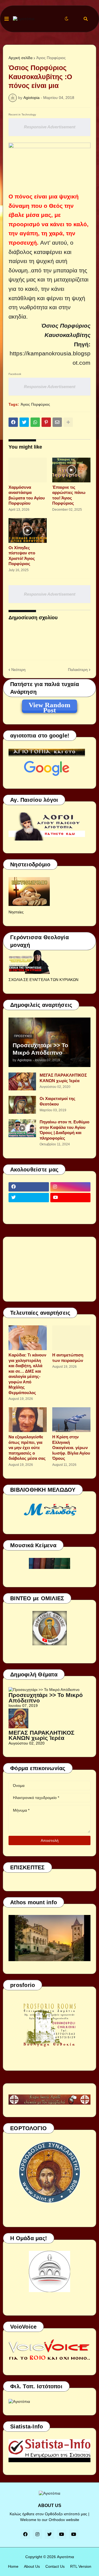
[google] (29, 1208)
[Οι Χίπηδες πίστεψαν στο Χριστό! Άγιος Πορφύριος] (28, 530)
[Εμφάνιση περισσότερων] (68, 422)
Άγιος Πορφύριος (51, 58)
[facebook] (29, 1187)
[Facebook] (13, 422)
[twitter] (29, 1198)
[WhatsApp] (35, 422)
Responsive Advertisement (50, 127)
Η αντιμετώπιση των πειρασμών (68, 1358)
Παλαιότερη (78, 670)
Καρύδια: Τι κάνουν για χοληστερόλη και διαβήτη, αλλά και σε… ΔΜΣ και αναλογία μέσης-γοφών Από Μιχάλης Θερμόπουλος (27, 1374)
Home (13, 2566)
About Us (32, 2566)
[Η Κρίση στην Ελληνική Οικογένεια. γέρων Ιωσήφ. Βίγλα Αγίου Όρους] (71, 1420)
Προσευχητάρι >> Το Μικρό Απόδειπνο (40, 1049)
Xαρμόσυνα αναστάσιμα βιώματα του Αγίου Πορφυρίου (27, 495)
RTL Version (81, 2566)
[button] (7, 19)
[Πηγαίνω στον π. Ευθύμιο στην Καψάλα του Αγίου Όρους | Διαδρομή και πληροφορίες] (22, 1128)
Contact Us (55, 2566)
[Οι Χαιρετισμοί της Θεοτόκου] (22, 1105)
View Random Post (50, 706)
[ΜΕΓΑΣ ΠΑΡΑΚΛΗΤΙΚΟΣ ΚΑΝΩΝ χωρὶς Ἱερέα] (22, 1081)
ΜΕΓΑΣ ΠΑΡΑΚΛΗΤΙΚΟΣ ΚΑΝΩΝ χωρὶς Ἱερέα (63, 1078)
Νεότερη (18, 670)
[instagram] (71, 1187)
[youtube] (71, 1198)
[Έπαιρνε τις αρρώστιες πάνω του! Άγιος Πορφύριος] (71, 470)
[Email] (57, 422)
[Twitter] (24, 422)
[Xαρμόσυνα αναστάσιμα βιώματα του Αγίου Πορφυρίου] (28, 470)
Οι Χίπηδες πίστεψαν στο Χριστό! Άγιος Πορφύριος (22, 556)
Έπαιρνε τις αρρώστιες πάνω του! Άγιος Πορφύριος (69, 495)
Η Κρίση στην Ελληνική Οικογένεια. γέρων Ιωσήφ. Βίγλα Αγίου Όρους (71, 1448)
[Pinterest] (46, 422)
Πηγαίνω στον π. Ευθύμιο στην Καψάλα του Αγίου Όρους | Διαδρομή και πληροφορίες (64, 1130)
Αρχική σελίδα (20, 58)
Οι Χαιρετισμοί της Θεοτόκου (57, 1101)
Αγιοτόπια (65, 2557)
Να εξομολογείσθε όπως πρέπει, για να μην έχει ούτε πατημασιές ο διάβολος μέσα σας (27, 1448)
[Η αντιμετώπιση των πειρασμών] (71, 1338)
